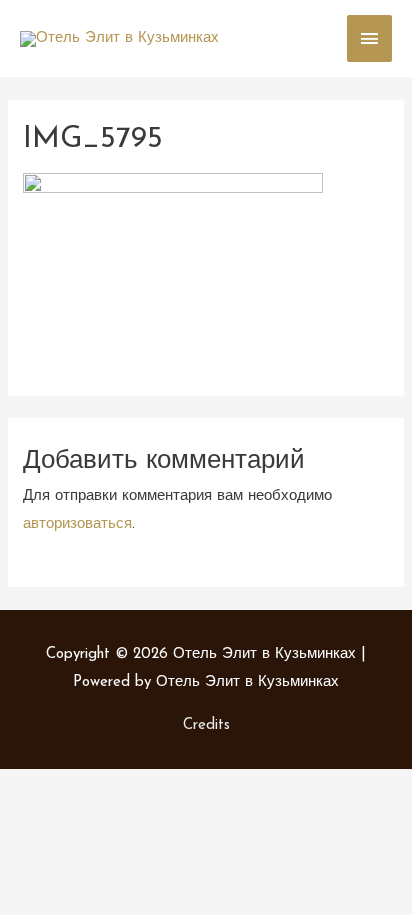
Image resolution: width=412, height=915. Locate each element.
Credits (206, 725)
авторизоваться (77, 524)
